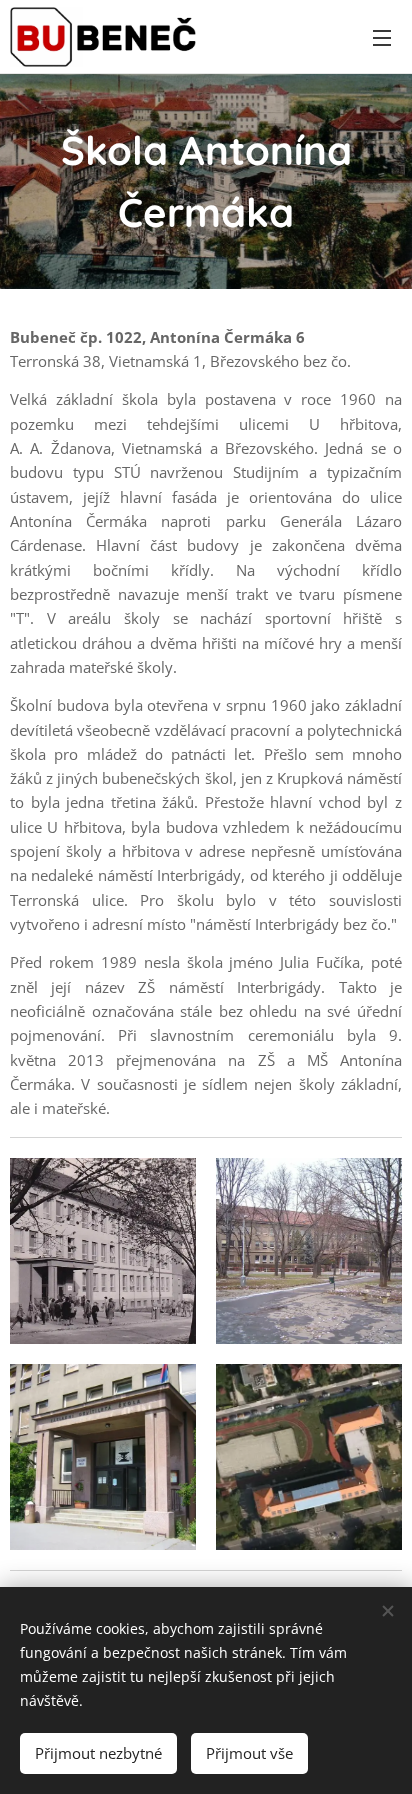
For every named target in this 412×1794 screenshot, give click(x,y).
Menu (382, 37)
